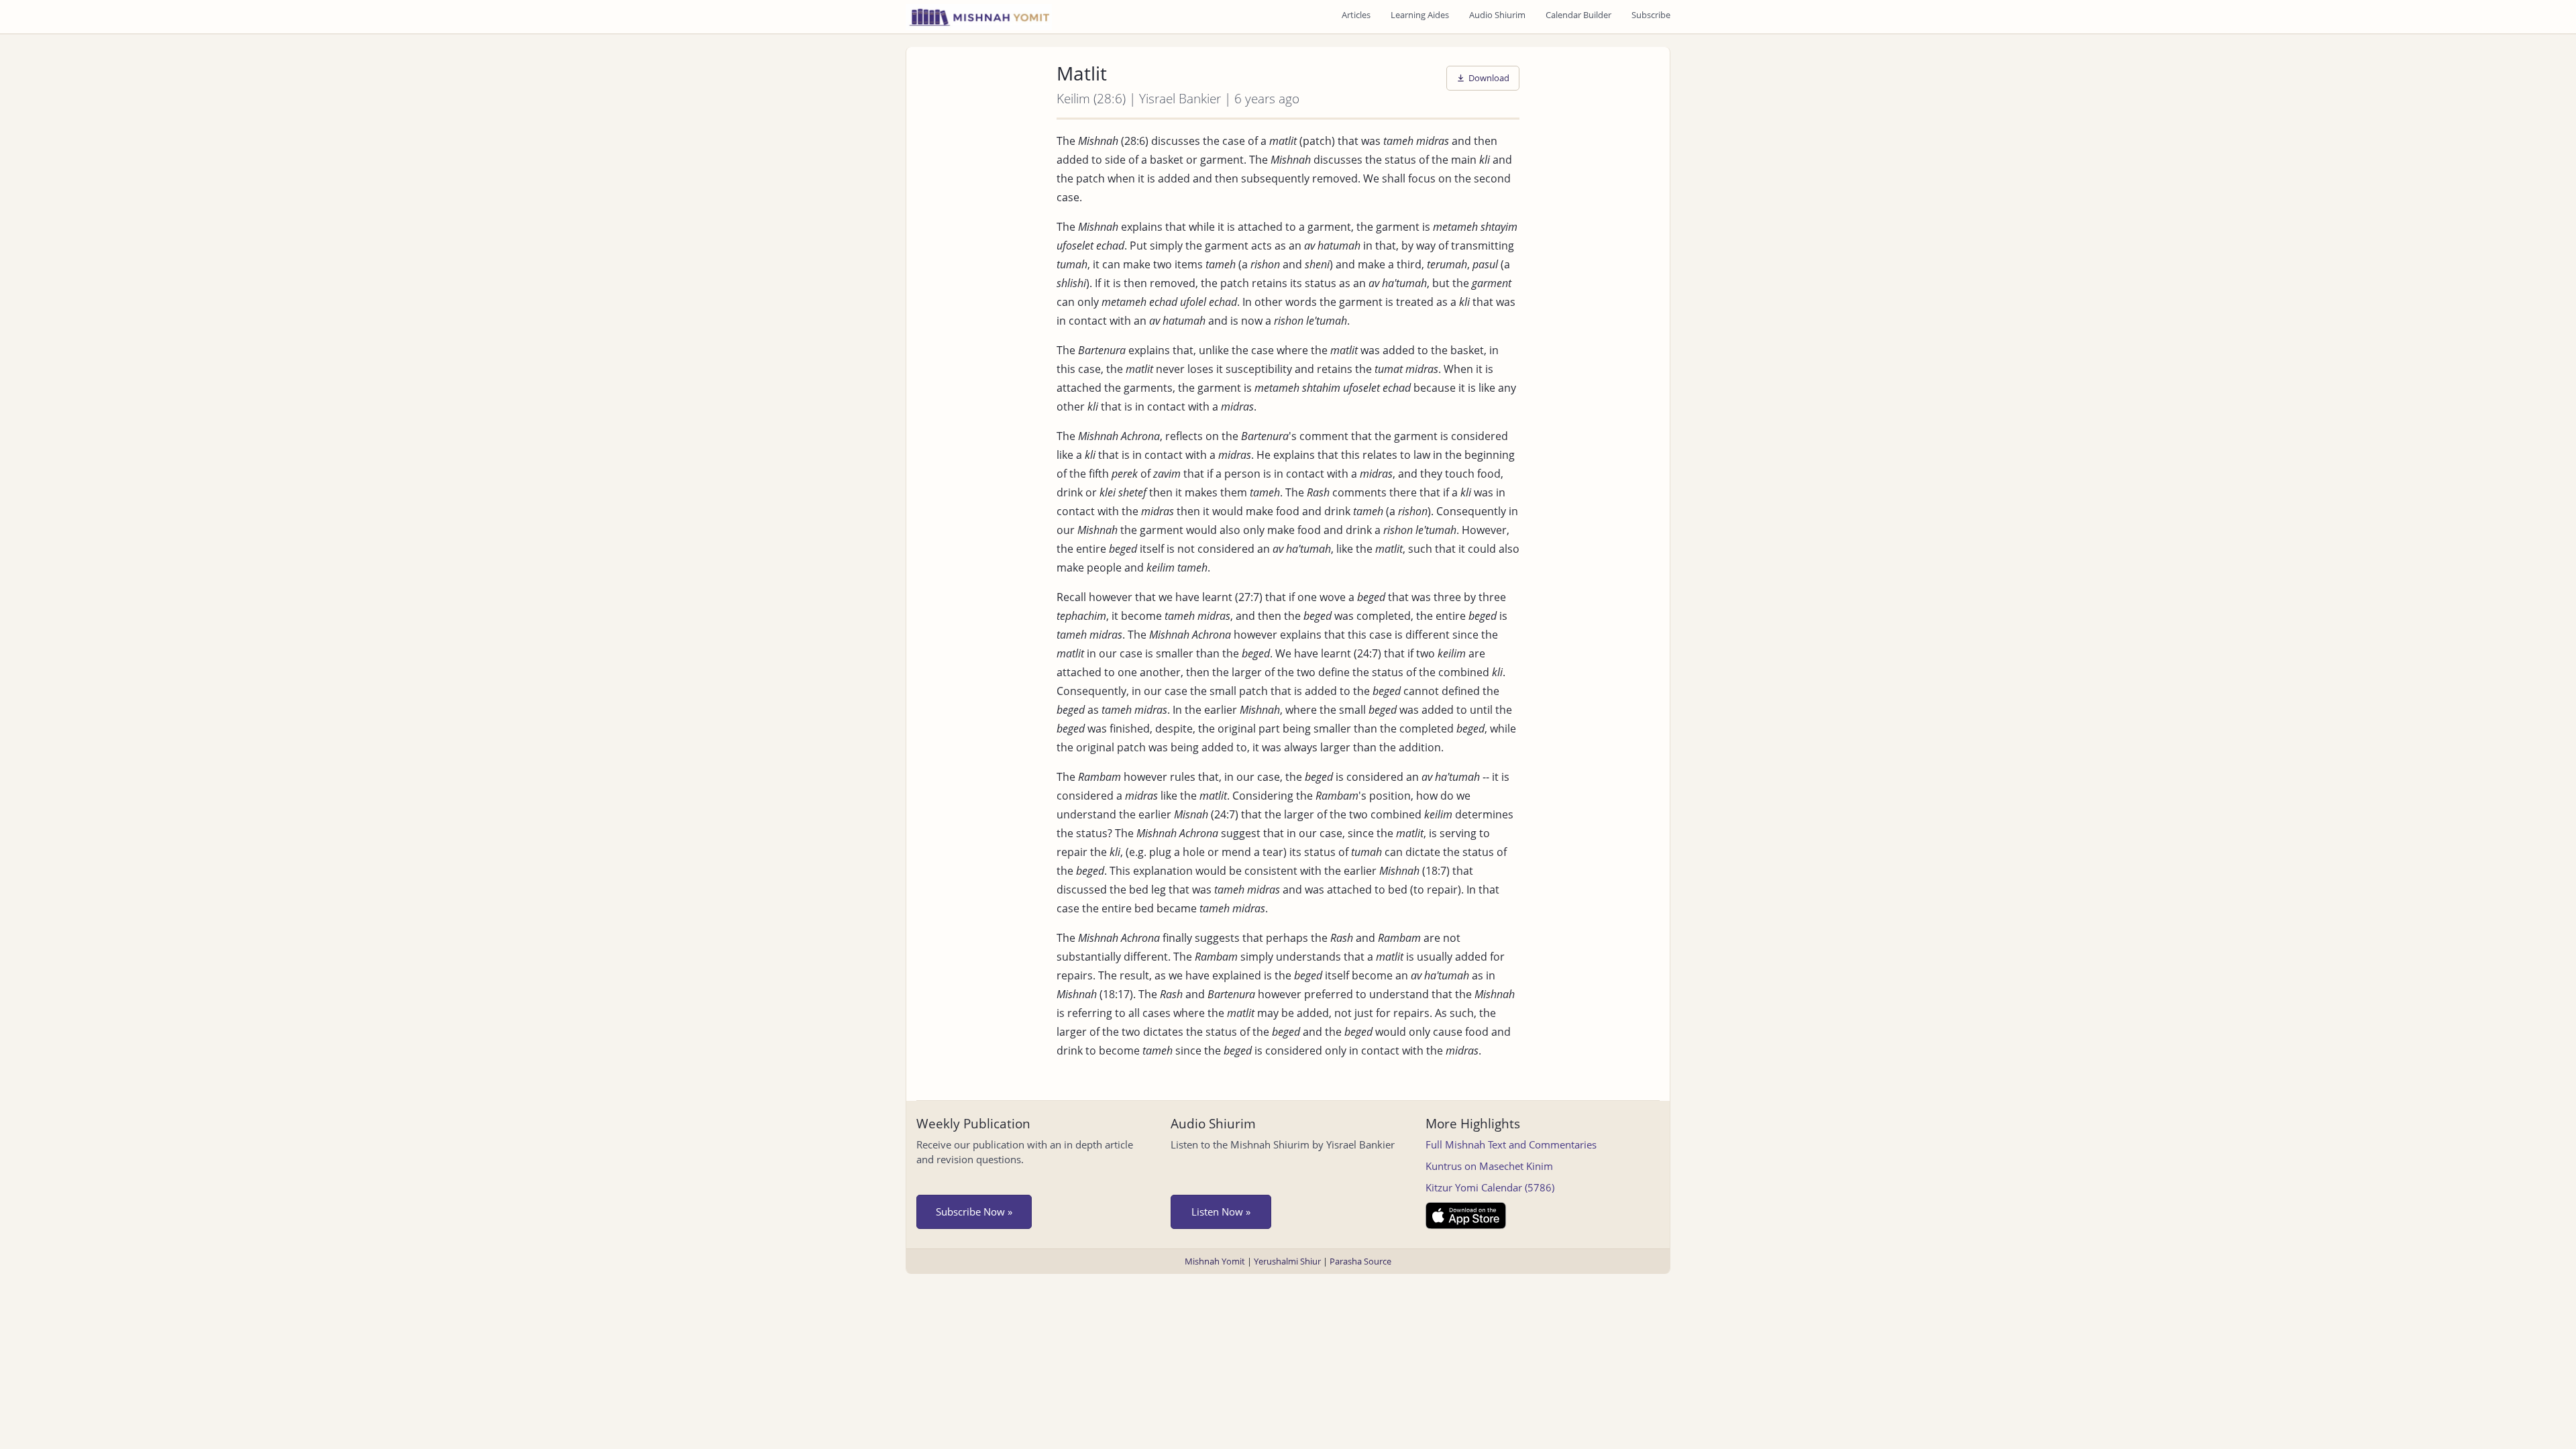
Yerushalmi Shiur (1287, 1261)
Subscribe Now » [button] (974, 1212)
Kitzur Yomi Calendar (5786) (1490, 1187)
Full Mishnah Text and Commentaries (1511, 1144)
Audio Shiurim (1497, 15)
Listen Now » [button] (1221, 1212)
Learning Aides (1420, 15)
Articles (1356, 15)
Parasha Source (1360, 1261)
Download (1489, 78)
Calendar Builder (1578, 15)
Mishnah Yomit (1215, 1261)
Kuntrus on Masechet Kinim (1489, 1166)
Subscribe (1651, 15)
